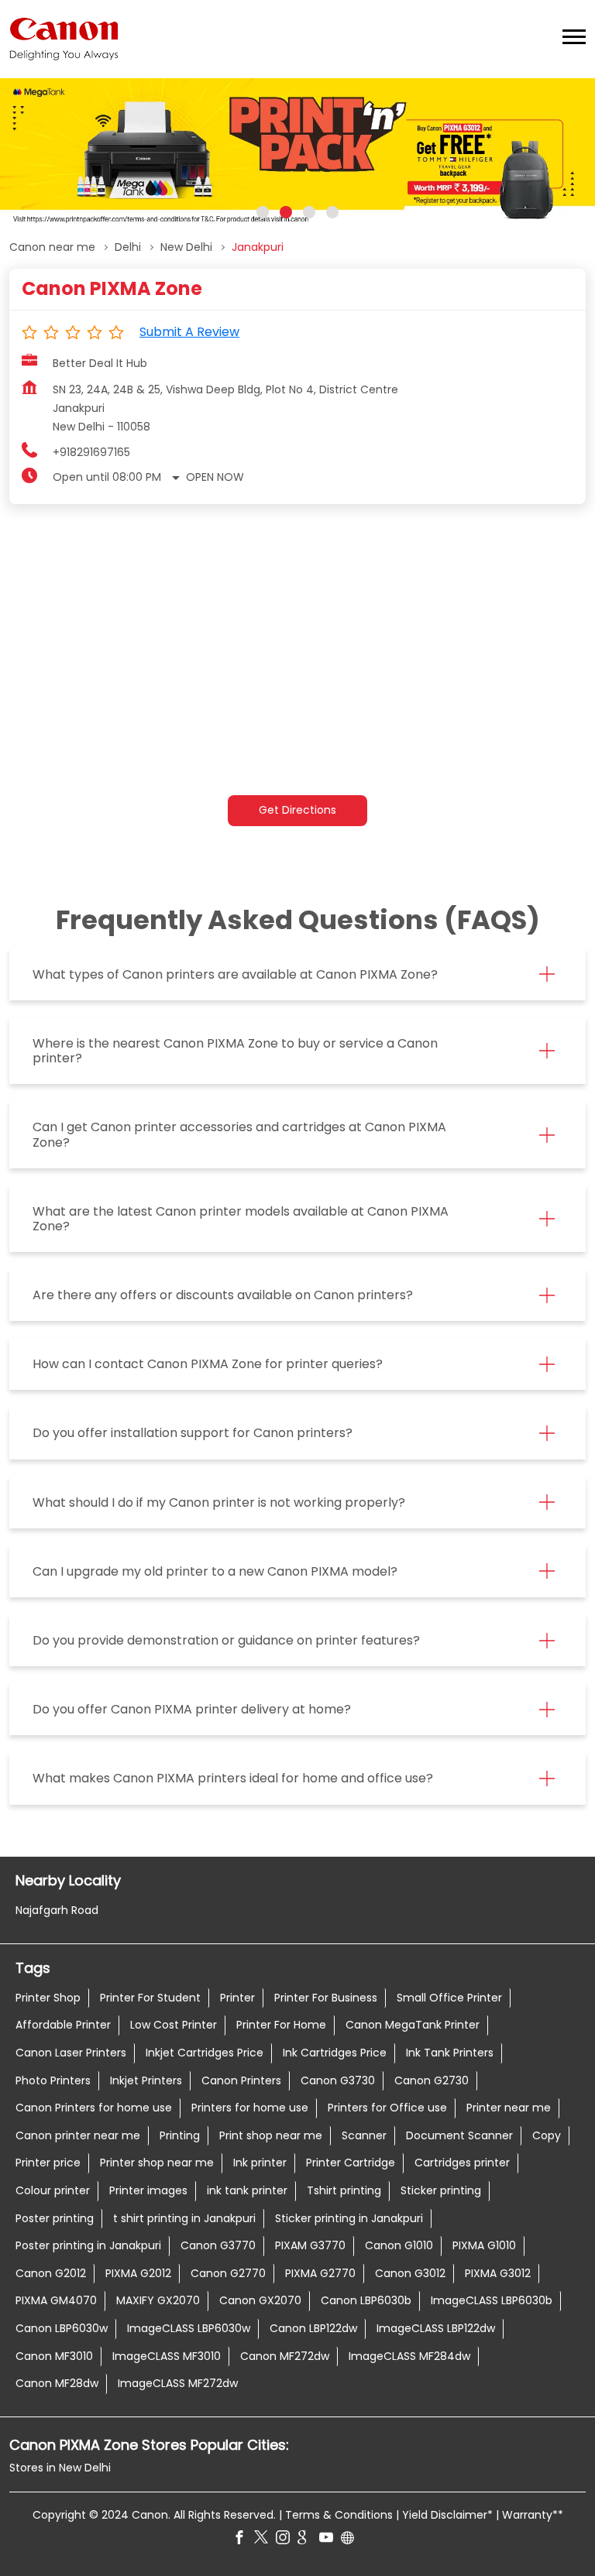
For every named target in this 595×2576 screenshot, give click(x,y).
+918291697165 (91, 452)
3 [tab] (309, 212)
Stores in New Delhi (60, 2468)
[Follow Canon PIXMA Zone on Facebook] (243, 2540)
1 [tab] (263, 212)
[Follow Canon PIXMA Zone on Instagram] (287, 2540)
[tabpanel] (297, 154)
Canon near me (52, 247)
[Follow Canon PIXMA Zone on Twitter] (265, 2540)
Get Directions (297, 810)
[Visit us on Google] (308, 2540)
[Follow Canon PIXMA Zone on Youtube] (330, 2540)
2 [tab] (286, 212)
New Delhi (186, 247)
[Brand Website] (352, 2540)
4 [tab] (332, 212)
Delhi (128, 247)
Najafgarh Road (57, 1909)
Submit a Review (189, 332)
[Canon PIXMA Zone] (64, 39)
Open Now (215, 477)
